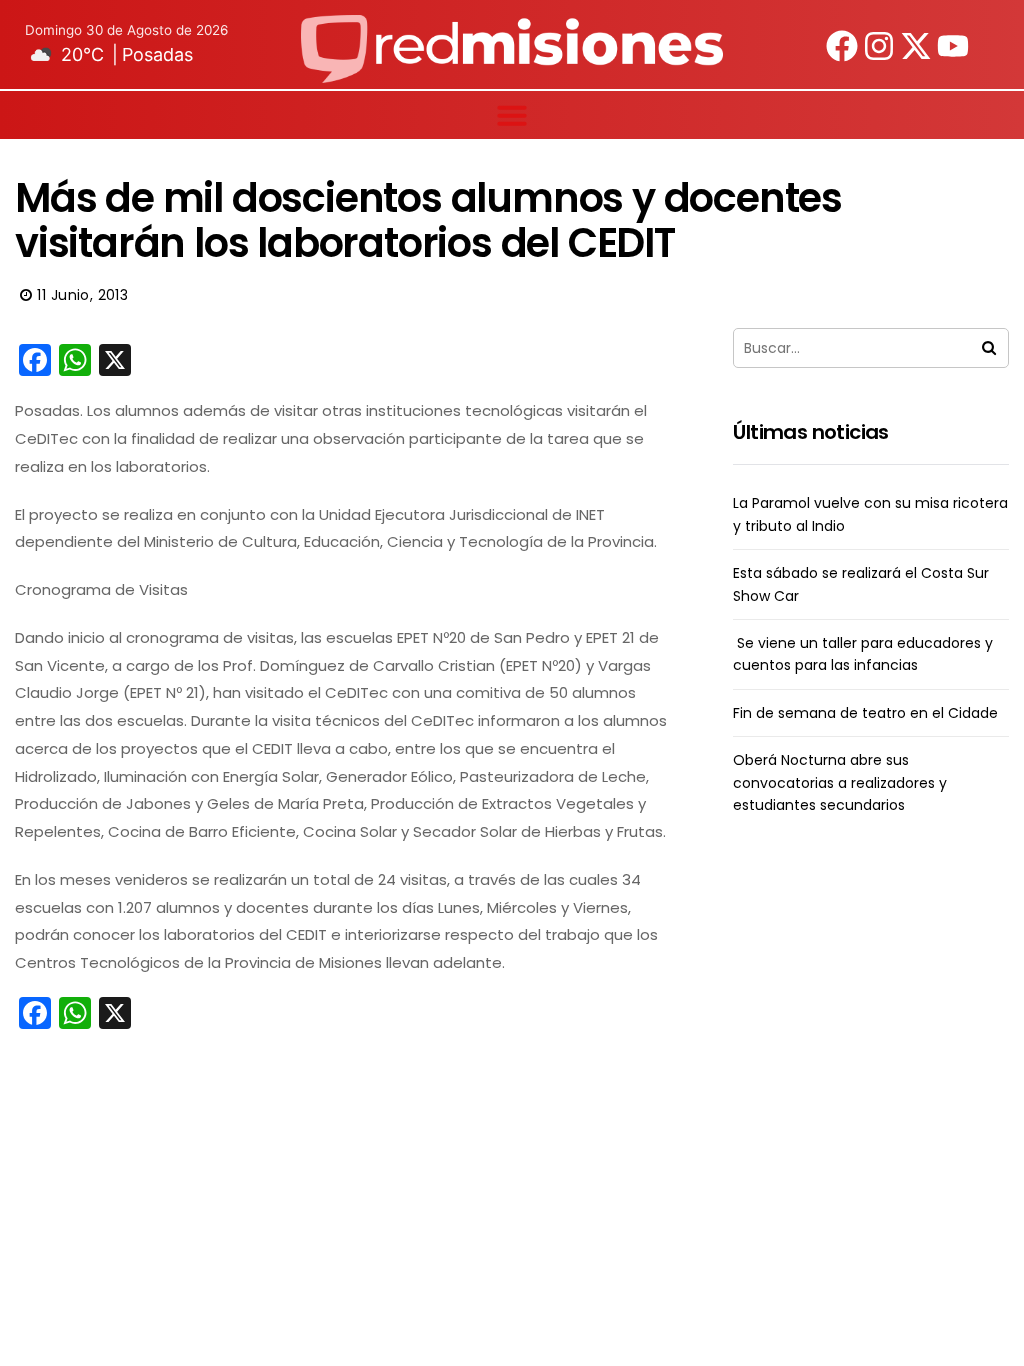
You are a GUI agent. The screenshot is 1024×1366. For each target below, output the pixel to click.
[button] (512, 115)
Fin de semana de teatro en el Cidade (865, 713)
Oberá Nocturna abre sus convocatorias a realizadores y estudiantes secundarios (840, 782)
